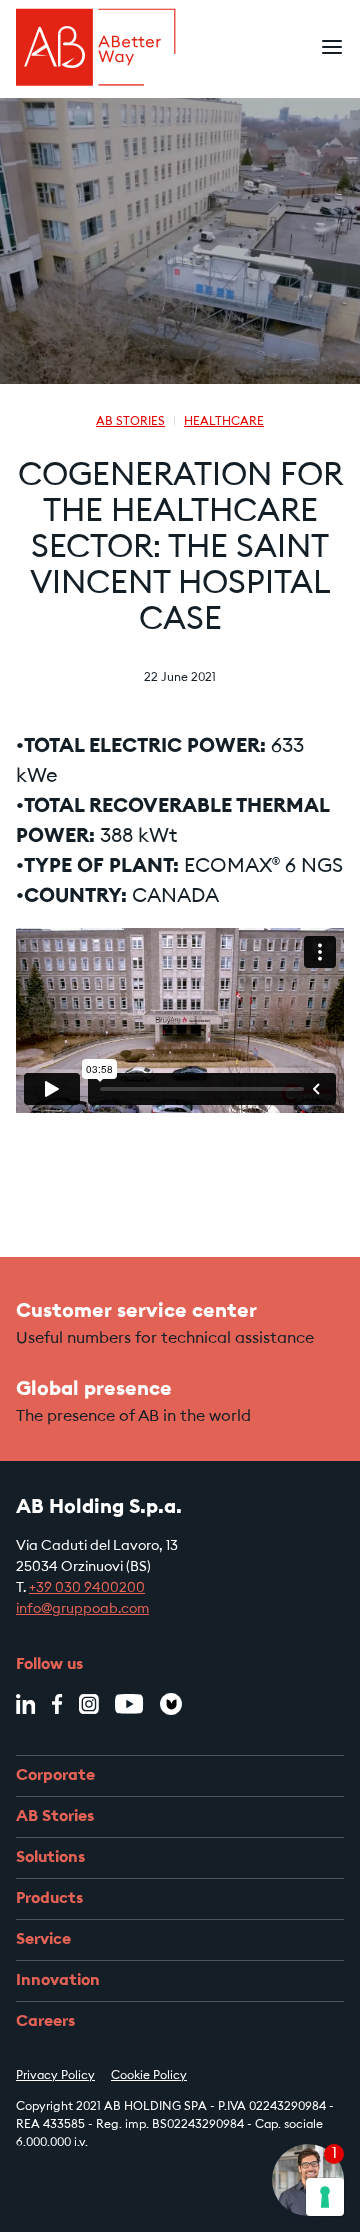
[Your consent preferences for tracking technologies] (325, 2197)
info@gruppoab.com (82, 1610)
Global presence (94, 1390)
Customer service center (136, 1312)
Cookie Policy (149, 2076)
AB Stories (130, 422)
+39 (42, 1589)
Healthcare (224, 422)
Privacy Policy (55, 2076)
